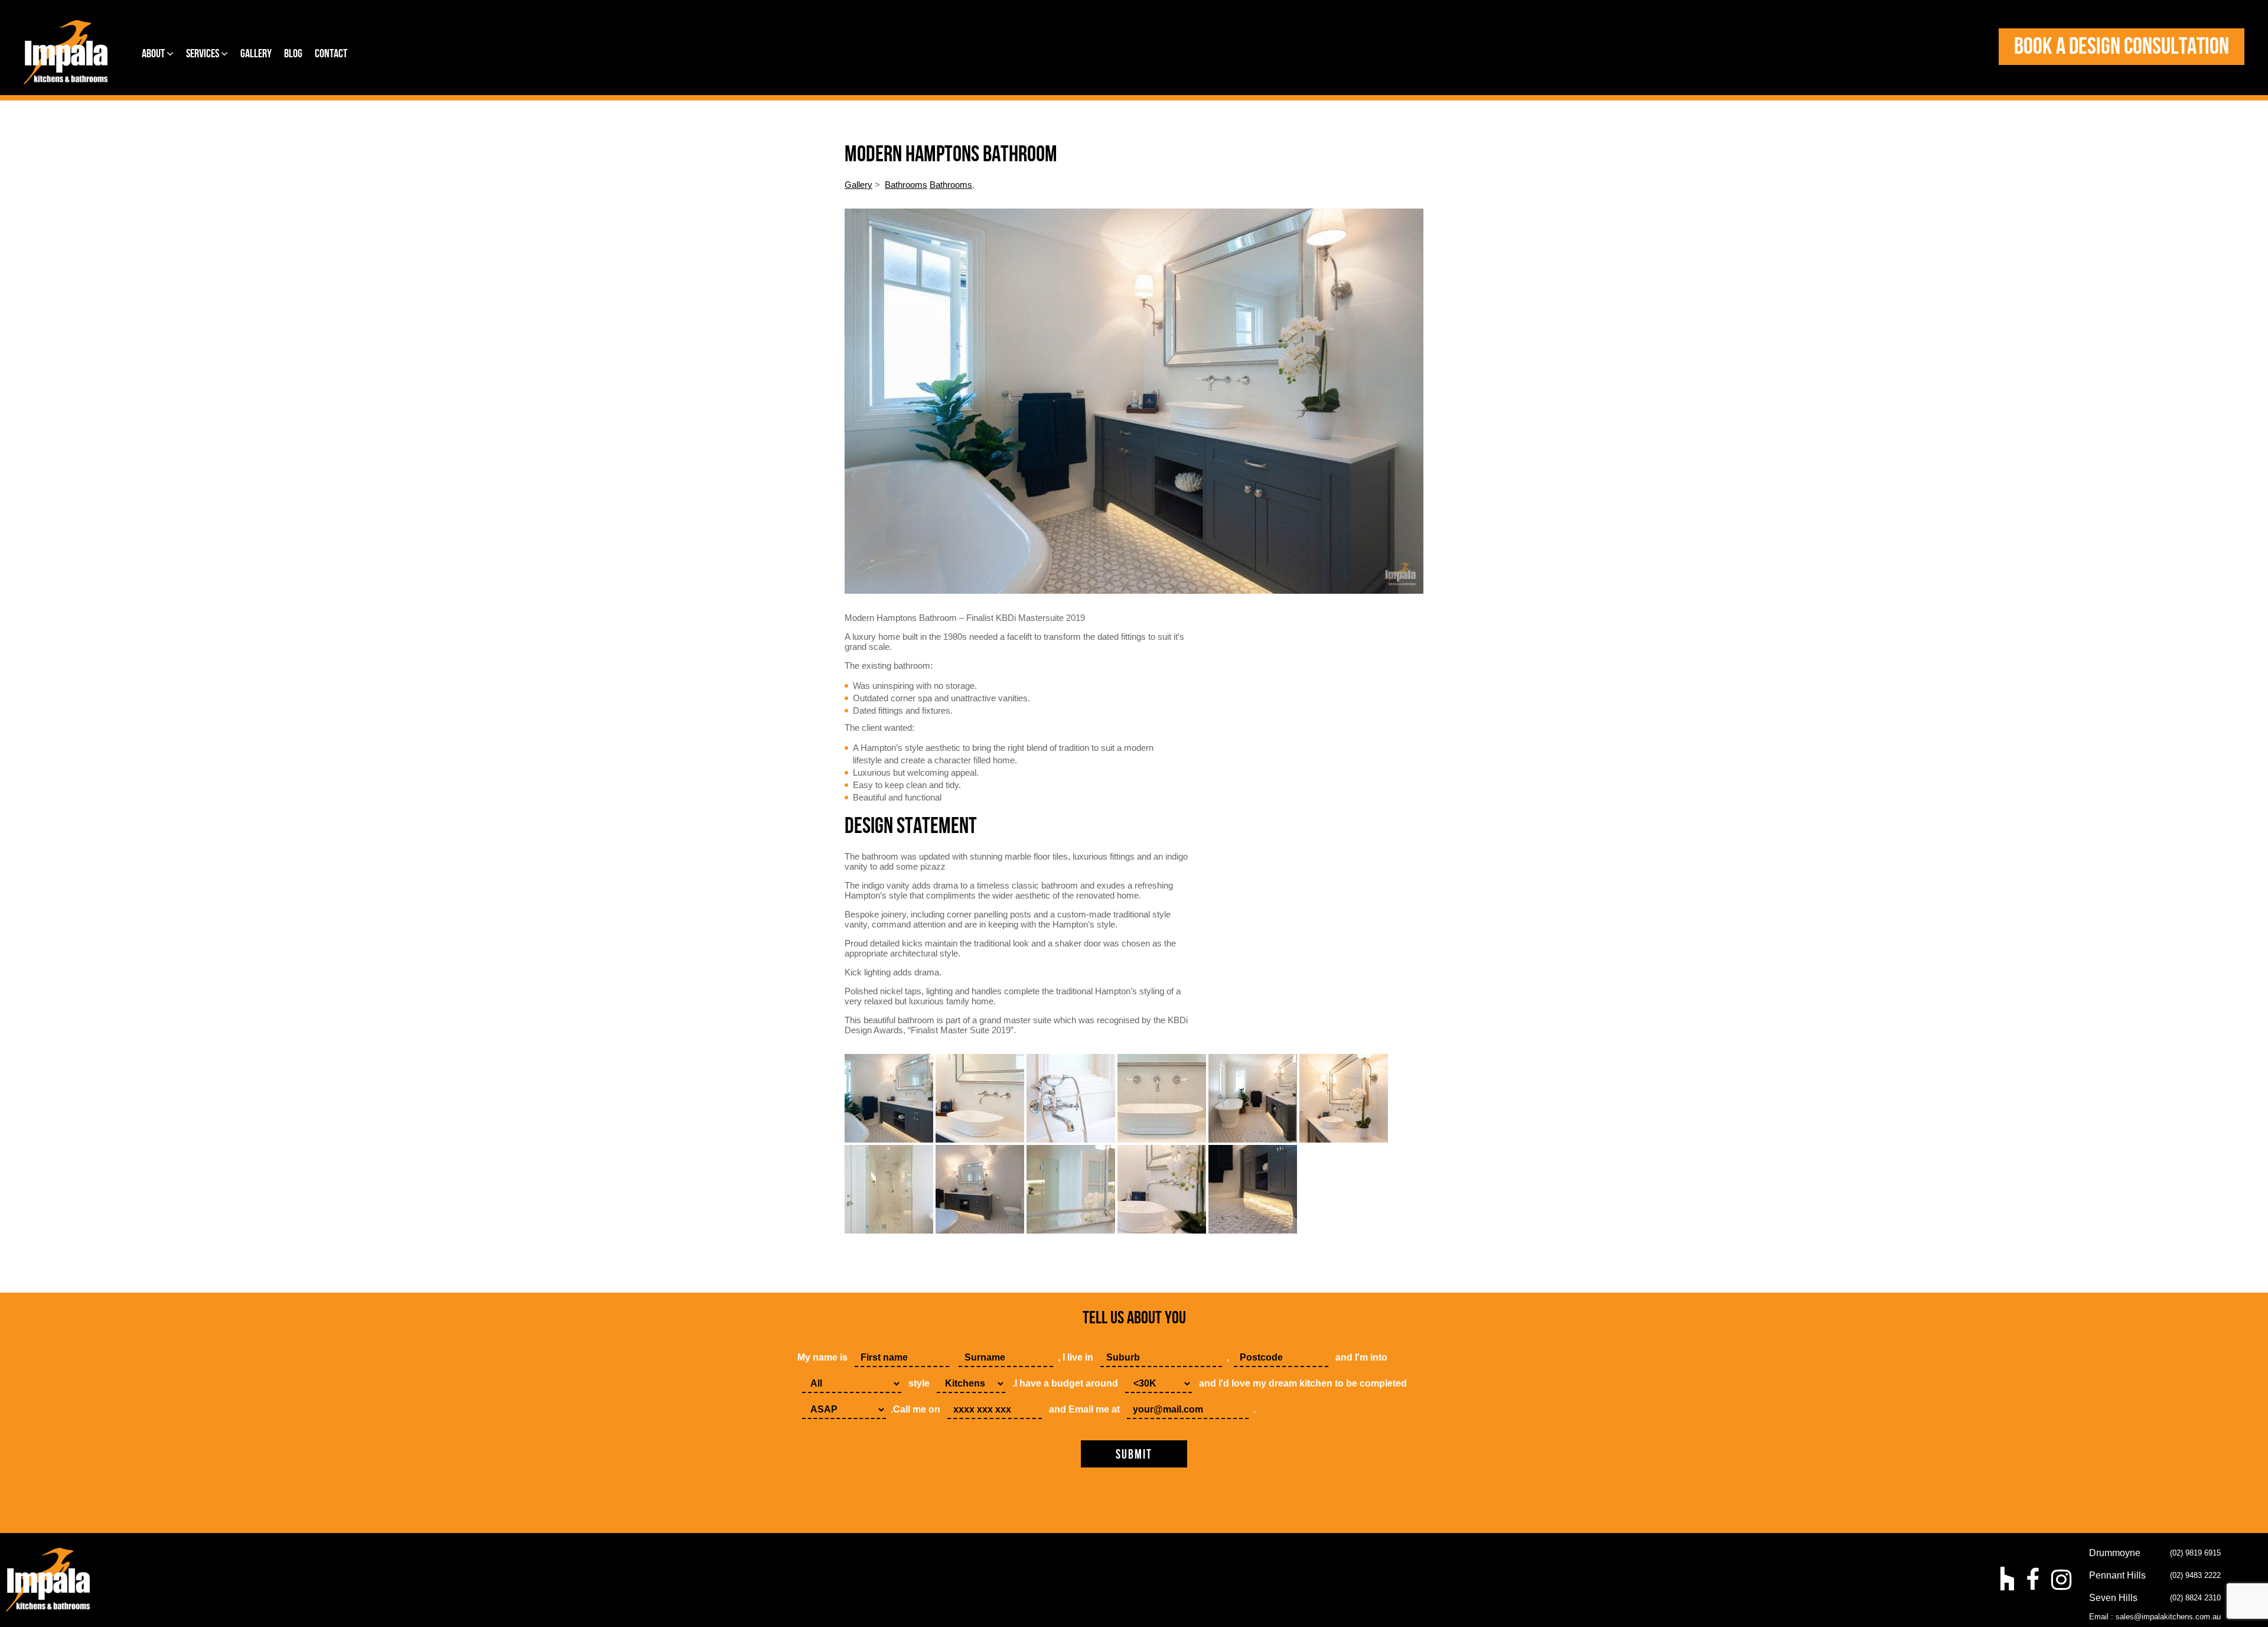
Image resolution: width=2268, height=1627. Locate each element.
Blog (293, 54)
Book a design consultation (2122, 47)
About (154, 54)
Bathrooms (906, 185)
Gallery (256, 54)
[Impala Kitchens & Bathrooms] (66, 52)
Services (203, 54)
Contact (331, 54)
